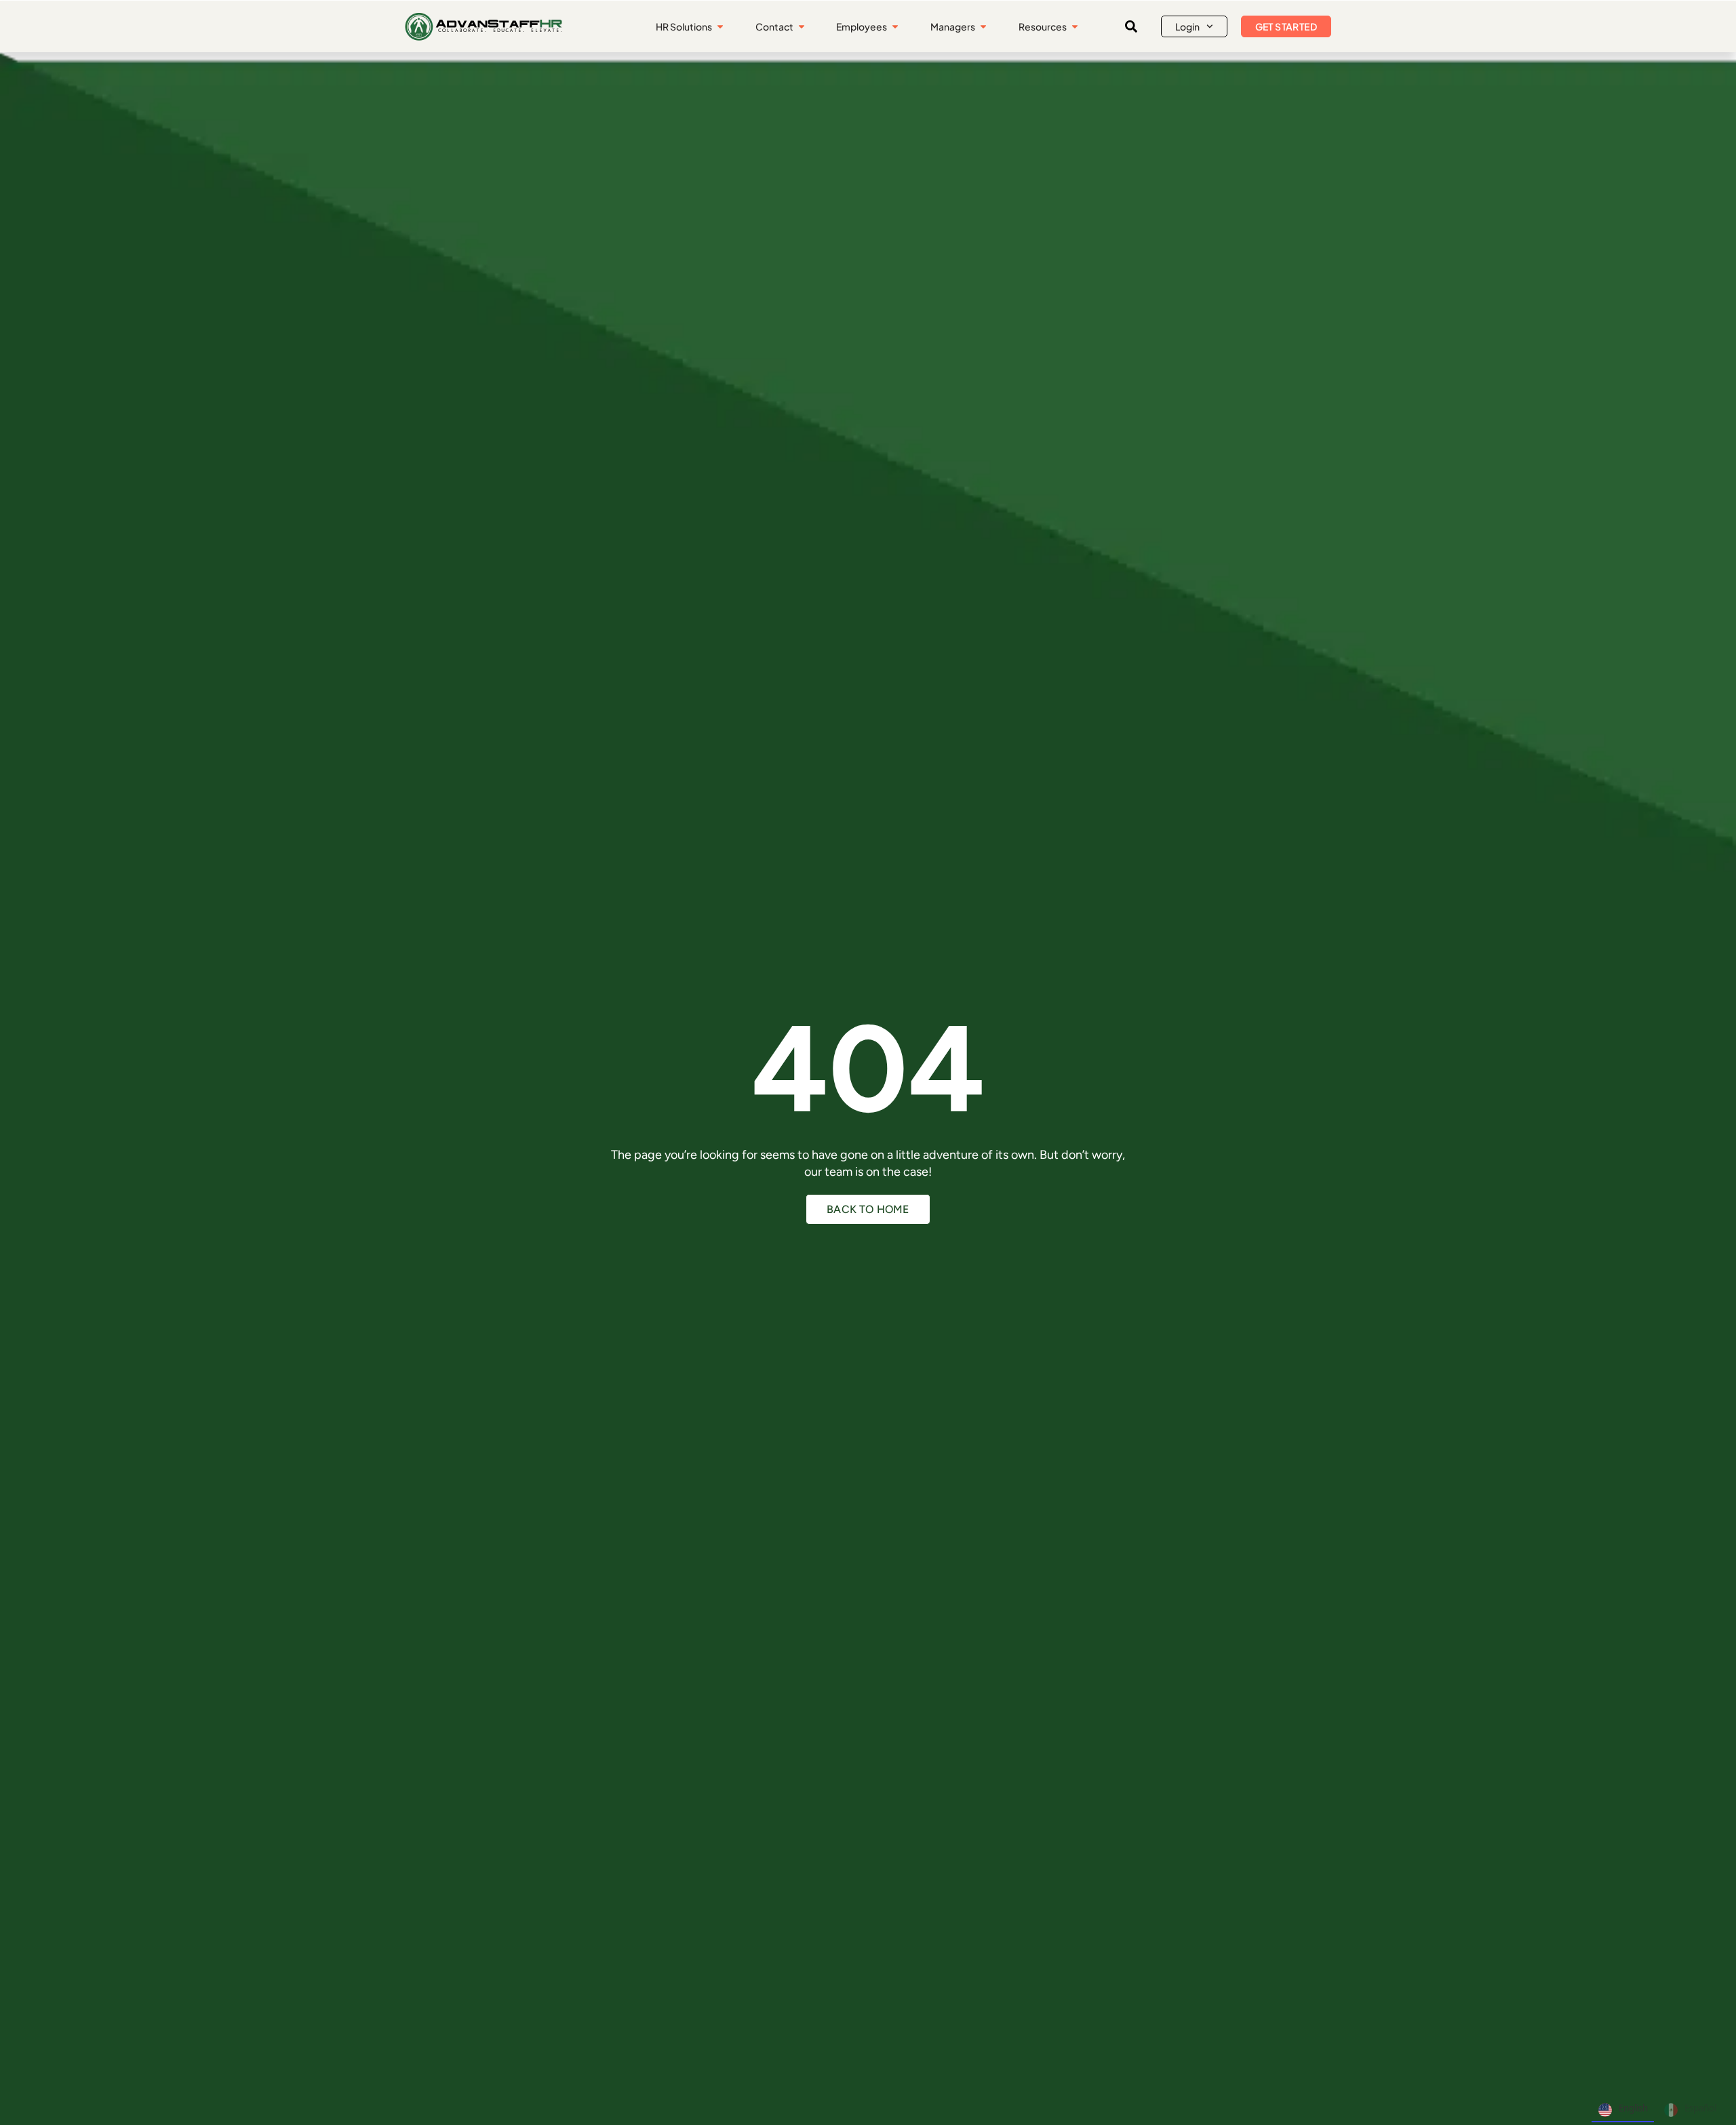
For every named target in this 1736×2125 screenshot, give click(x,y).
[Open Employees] (895, 27)
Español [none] (1700, 2108)
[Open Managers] (983, 27)
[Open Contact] (802, 27)
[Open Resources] (1075, 27)
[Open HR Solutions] (720, 27)
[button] (1131, 26)
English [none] (1633, 2108)
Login (1187, 26)
